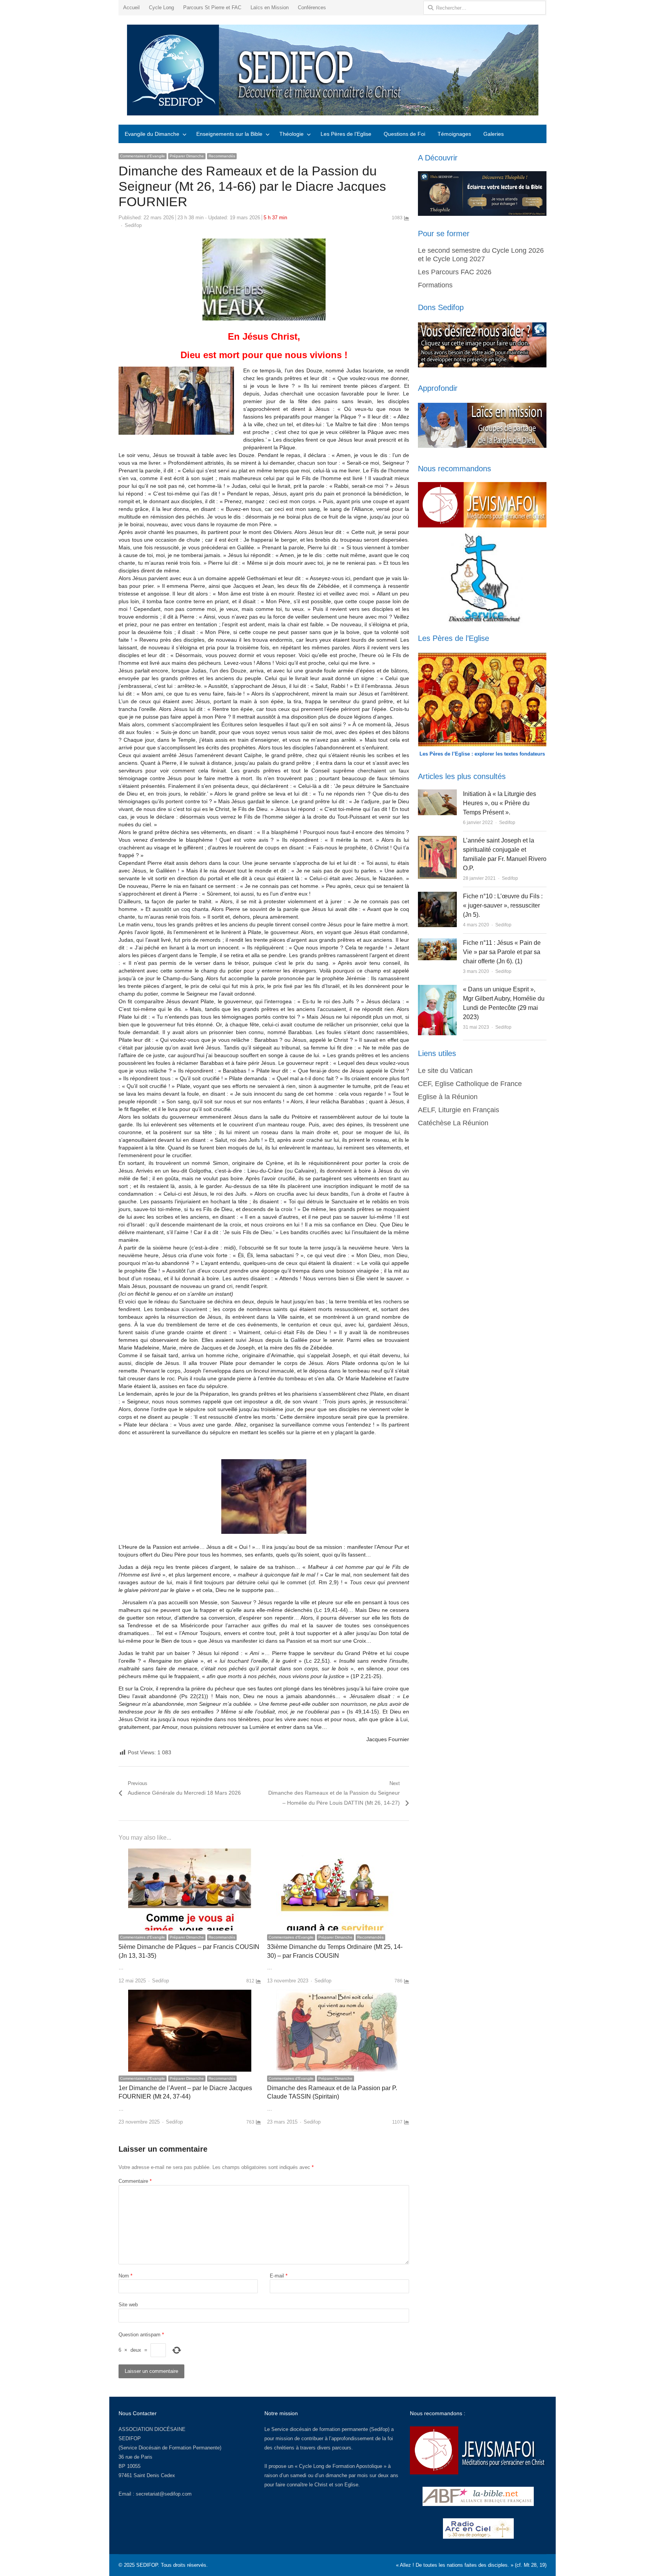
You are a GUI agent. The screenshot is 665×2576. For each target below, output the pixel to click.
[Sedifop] (332, 70)
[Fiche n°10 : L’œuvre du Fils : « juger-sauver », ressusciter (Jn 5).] (437, 896)
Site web (128, 2305)
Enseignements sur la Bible (229, 134)
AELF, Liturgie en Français (459, 1110)
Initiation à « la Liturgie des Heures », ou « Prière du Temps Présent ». (500, 803)
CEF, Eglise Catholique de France (470, 1084)
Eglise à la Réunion (448, 1097)
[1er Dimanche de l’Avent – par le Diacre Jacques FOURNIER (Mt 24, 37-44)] (190, 1994)
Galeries (494, 134)
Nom (125, 2276)
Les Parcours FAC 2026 (455, 272)
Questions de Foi (404, 134)
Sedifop (133, 225)
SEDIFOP (130, 2438)
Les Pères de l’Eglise (346, 134)
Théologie (292, 134)
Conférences (312, 8)
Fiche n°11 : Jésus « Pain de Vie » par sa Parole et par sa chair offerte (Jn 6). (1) (502, 952)
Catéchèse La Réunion (453, 1123)
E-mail (279, 2276)
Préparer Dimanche (187, 156)
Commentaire (135, 2181)
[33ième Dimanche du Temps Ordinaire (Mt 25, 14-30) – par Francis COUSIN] (338, 1853)
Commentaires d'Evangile (143, 156)
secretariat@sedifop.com (164, 2494)
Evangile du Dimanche (152, 134)
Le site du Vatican (445, 1071)
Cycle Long (161, 8)
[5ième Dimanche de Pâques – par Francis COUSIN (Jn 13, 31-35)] (190, 1853)
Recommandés (222, 156)
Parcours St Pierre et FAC (212, 8)
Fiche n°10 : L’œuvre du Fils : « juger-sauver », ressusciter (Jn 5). (503, 905)
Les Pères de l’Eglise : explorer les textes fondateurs (482, 754)
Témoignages (454, 134)
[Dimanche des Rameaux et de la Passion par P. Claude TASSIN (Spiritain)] (338, 1994)
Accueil (131, 8)
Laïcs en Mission (270, 8)
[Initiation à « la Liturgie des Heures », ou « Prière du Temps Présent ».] (437, 794)
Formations (435, 285)
